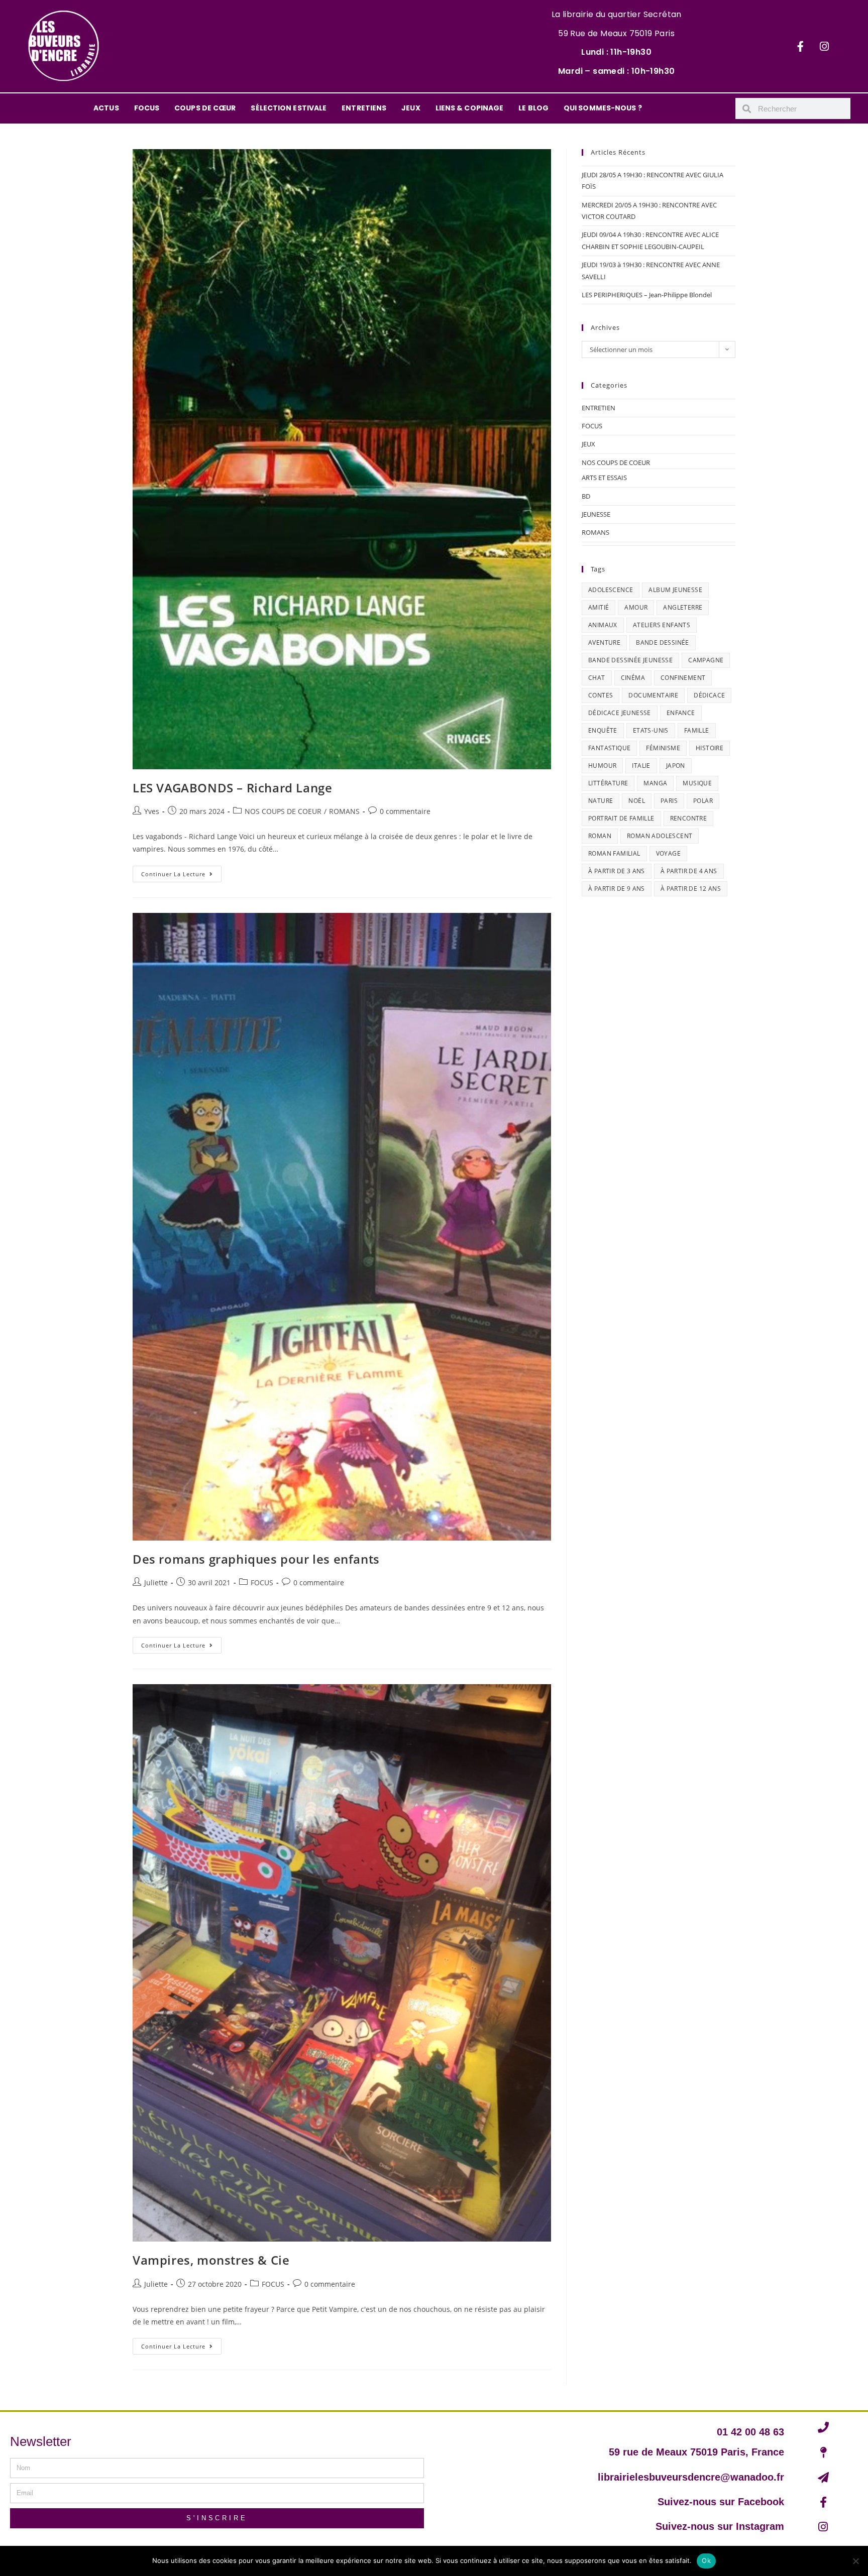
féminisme (663, 748)
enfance (681, 713)
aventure (604, 642)
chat (597, 678)
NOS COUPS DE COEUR (283, 811)
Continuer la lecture (181, 872)
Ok (706, 2560)
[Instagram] (824, 46)
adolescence (611, 590)
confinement (683, 678)
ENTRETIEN (599, 408)
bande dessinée (663, 642)
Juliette (156, 1583)
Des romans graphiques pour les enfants (256, 1559)
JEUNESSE (596, 514)
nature (601, 801)
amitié (599, 607)
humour (602, 766)
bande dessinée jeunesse (630, 660)
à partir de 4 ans (689, 871)
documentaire (653, 695)
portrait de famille (621, 818)
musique (697, 783)
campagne (706, 660)
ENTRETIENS (364, 108)
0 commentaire (405, 811)
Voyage (668, 853)
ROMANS (344, 811)
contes (601, 695)
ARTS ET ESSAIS (604, 478)
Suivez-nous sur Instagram (720, 2526)
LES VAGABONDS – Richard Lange (232, 788)
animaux (603, 625)
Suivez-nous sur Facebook (721, 2502)
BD (586, 496)
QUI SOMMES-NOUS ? (603, 108)
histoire (710, 748)
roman (600, 836)
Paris (669, 801)
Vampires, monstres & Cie (211, 2260)
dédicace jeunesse (620, 713)
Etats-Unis (651, 730)
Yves (152, 811)
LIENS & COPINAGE (470, 108)
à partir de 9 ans (617, 889)
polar (703, 801)
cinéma (633, 678)
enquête (603, 730)
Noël (637, 801)
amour (636, 607)
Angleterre (683, 607)
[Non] (855, 2561)
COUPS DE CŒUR (205, 108)
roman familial (614, 853)
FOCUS (147, 108)
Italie (641, 766)
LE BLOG (533, 108)
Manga (655, 783)
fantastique (609, 748)
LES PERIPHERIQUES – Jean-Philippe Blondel (647, 295)
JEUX (411, 108)
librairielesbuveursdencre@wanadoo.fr (691, 2477)
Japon (676, 766)
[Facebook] (801, 46)
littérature (608, 783)
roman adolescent (660, 836)
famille (697, 730)
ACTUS (106, 108)
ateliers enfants (662, 625)
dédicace (709, 695)
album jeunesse (675, 590)
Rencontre (689, 818)
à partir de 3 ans (617, 871)
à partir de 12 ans (691, 889)
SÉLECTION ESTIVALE (289, 108)
